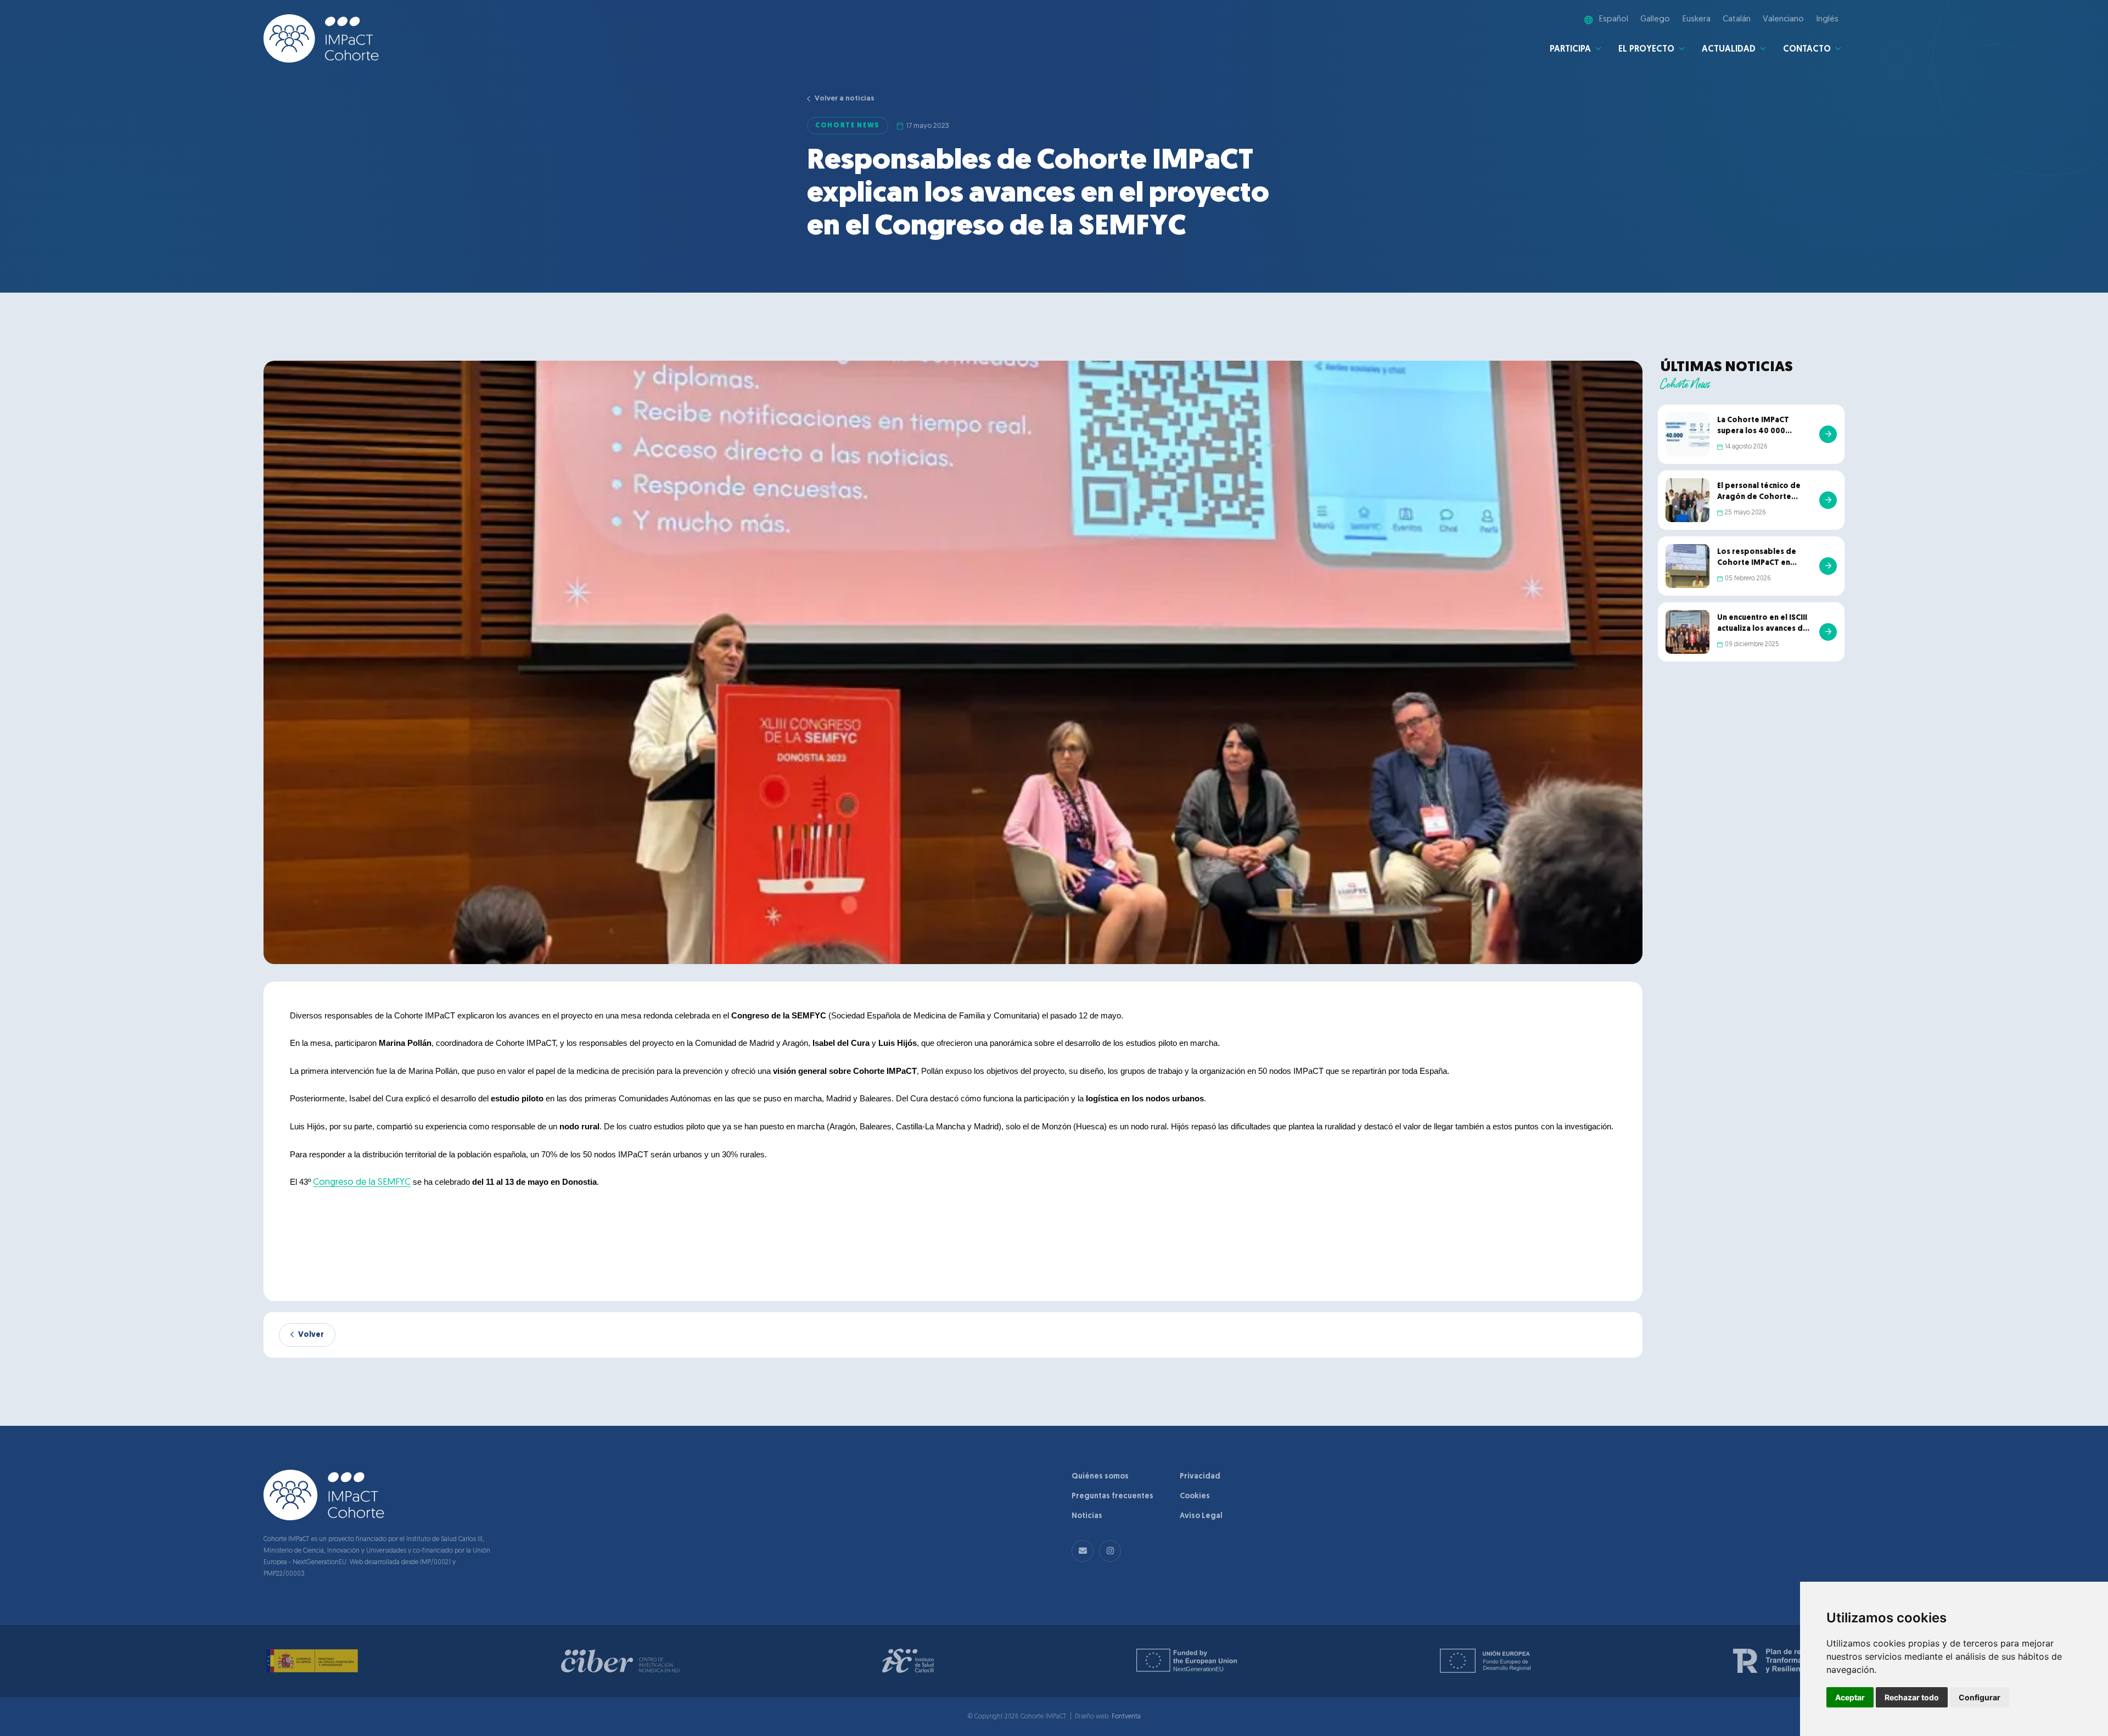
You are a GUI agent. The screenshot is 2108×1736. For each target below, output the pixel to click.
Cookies (1195, 1496)
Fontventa (1126, 1717)
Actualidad (1729, 49)
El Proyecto (1646, 49)
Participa (1570, 49)
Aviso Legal (1201, 1516)
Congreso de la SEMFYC (362, 1182)
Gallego (1655, 19)
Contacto (1807, 49)
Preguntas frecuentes (1112, 1496)
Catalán (1737, 19)
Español (1614, 19)
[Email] (1083, 1551)
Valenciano (1783, 19)
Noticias (1087, 1516)
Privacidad (1200, 1477)
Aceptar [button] (1850, 1697)
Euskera (1697, 19)
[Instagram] (1110, 1551)
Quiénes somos (1100, 1477)
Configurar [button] (1980, 1697)
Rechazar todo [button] (1912, 1697)
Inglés (1827, 19)
